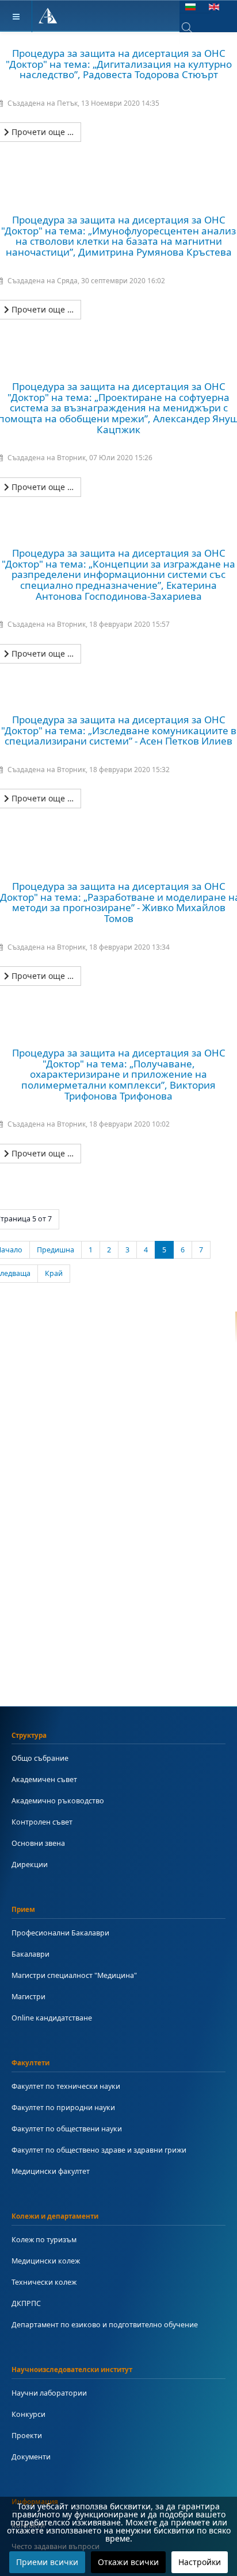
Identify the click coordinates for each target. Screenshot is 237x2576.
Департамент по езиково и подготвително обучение (105, 2325)
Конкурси (28, 2414)
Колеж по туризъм (44, 2240)
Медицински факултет (51, 2171)
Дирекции (30, 1864)
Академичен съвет (44, 1779)
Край (54, 1273)
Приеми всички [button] (47, 2562)
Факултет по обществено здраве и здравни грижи (99, 2150)
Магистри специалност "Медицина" (74, 1975)
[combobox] (195, 28)
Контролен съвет (42, 1822)
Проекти (27, 2436)
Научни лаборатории (49, 2393)
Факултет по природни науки (63, 2108)
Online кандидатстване (52, 2018)
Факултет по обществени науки (67, 2129)
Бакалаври (30, 1954)
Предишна (56, 1250)
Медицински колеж (46, 2261)
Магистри (28, 1997)
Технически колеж (44, 2282)
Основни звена (38, 1843)
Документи (31, 2457)
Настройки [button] (200, 2562)
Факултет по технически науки (66, 2086)
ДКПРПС (26, 2303)
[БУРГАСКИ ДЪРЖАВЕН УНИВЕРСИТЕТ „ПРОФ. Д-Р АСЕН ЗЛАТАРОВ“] (48, 16)
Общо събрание (40, 1758)
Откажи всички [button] (128, 2562)
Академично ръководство (58, 1801)
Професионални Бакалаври (60, 1933)
